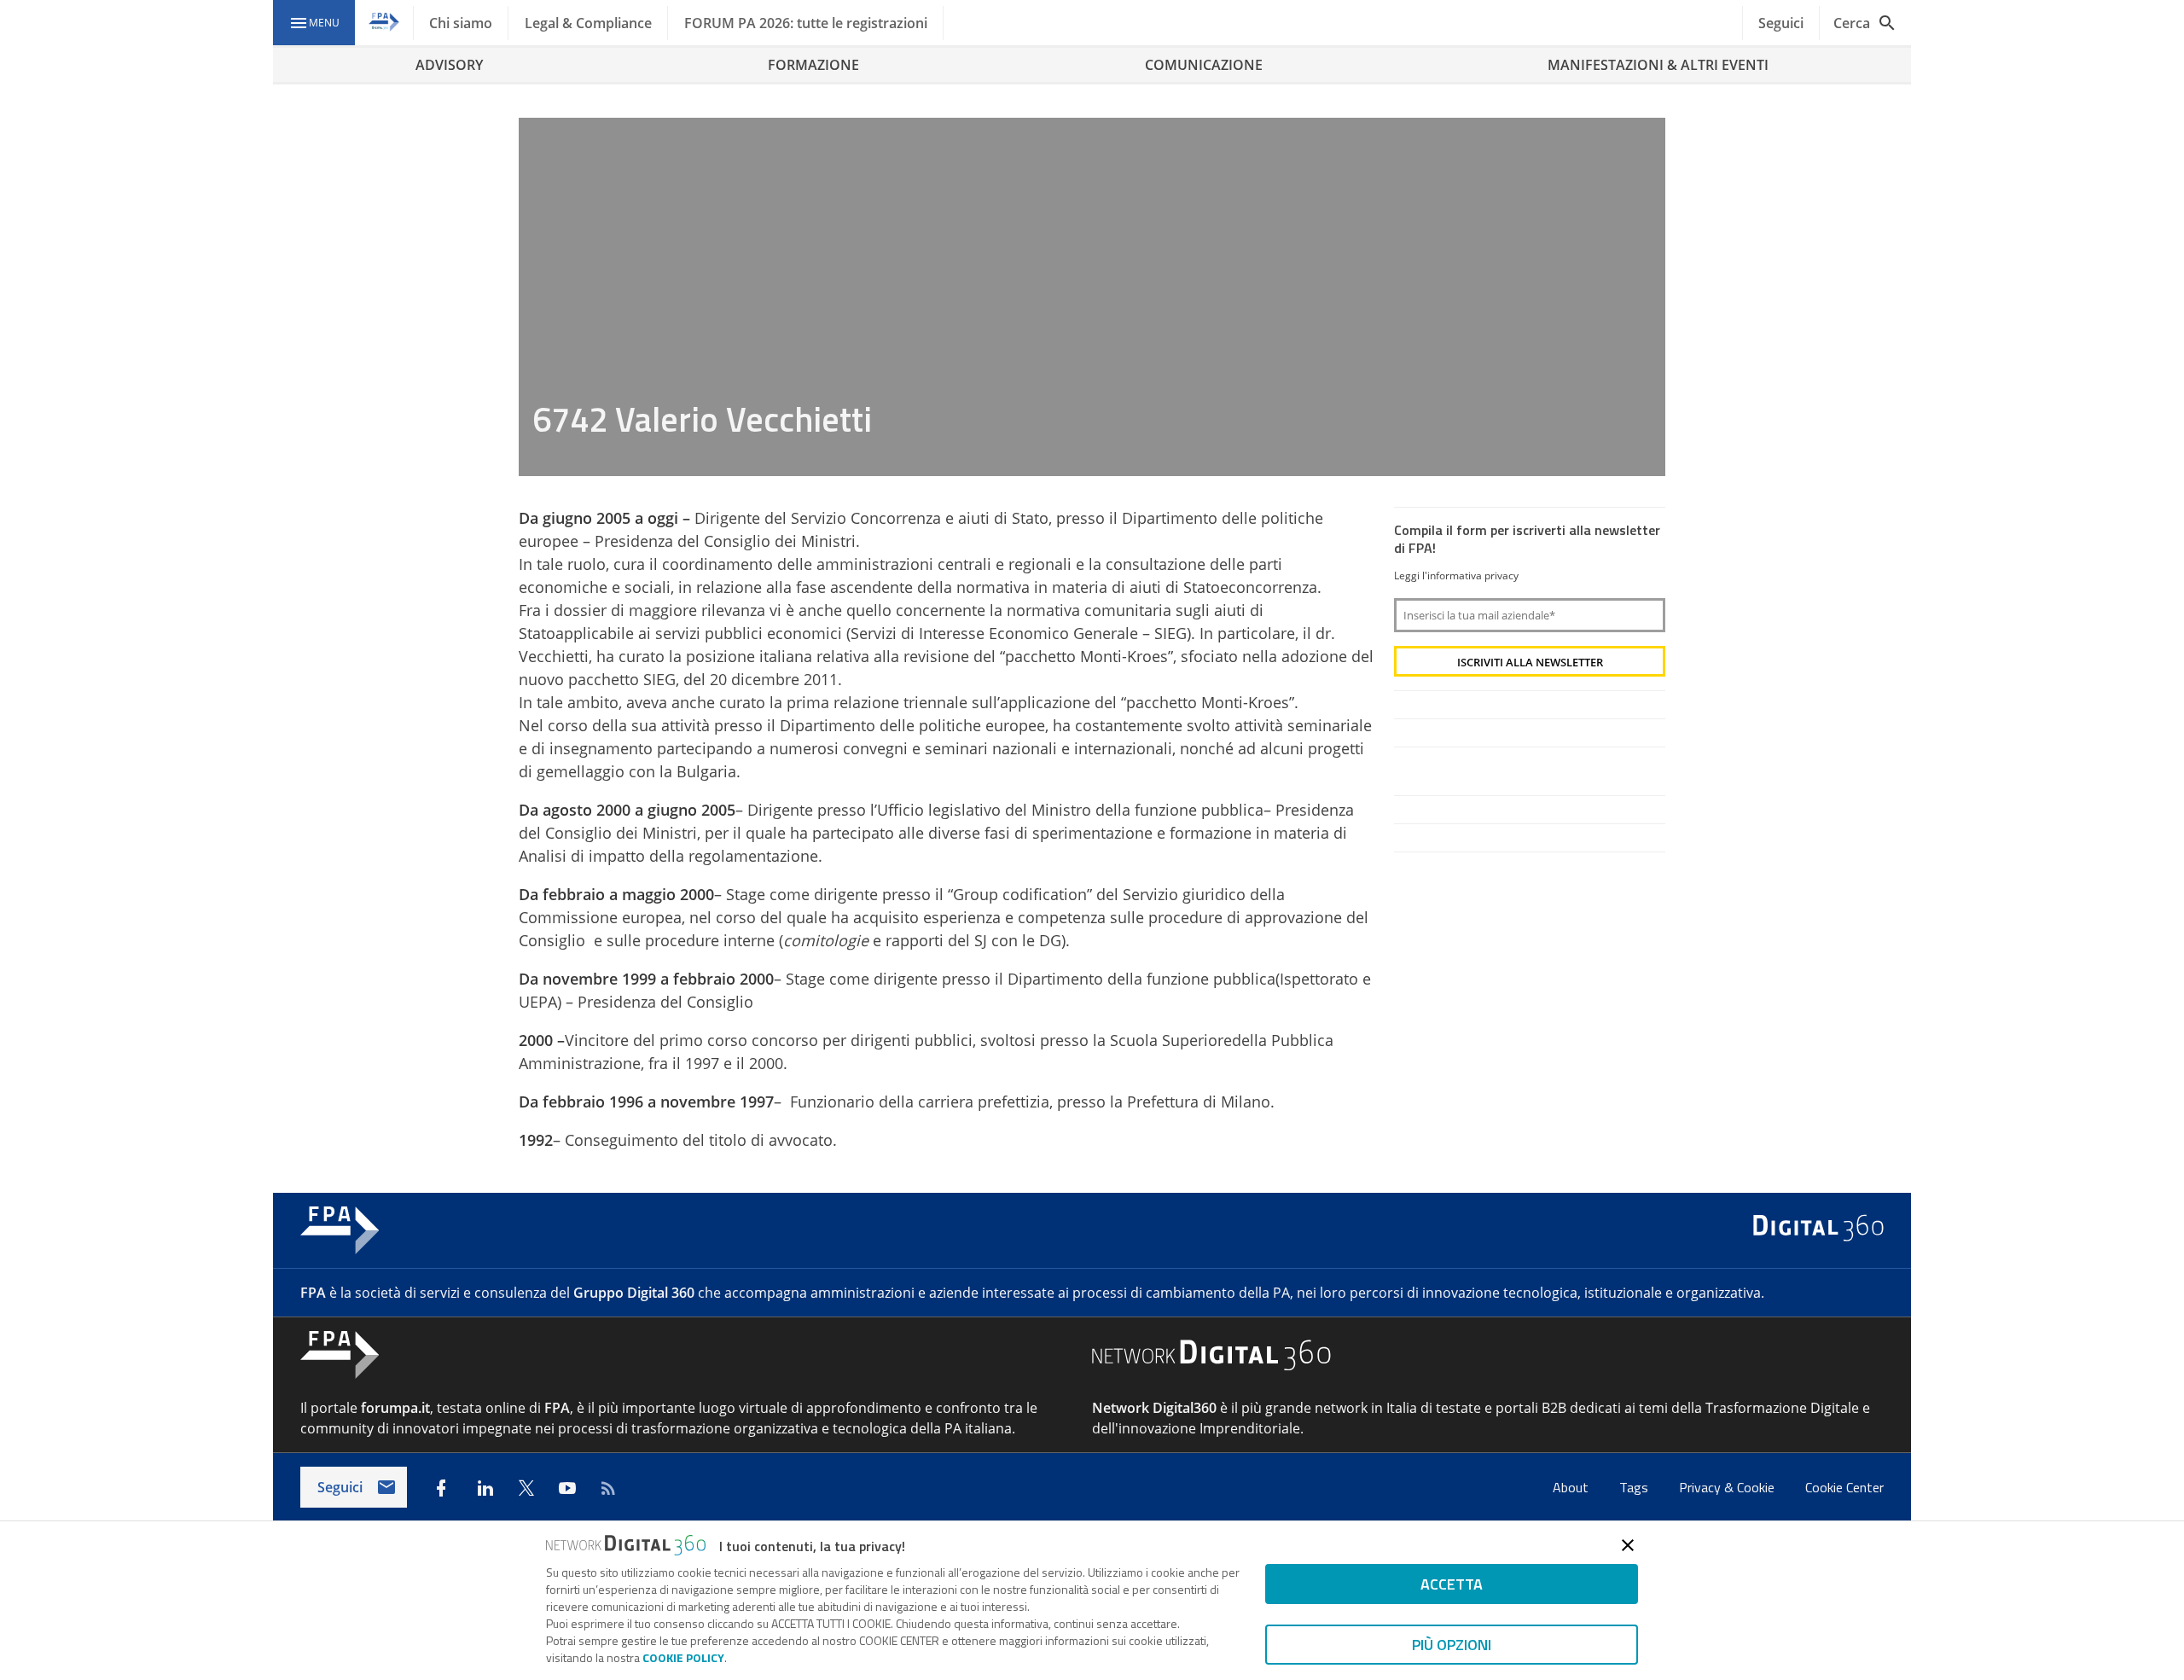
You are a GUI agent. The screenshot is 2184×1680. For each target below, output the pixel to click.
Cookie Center (1844, 1487)
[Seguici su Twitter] (526, 1488)
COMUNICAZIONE (1204, 65)
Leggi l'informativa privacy (1456, 576)
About (1572, 1487)
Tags (1635, 1487)
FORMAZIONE (813, 65)
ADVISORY (449, 65)
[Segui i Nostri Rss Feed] (608, 1488)
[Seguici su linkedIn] (485, 1488)
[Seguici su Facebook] (441, 1488)
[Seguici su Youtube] (567, 1488)
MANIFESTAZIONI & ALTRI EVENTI (1658, 65)
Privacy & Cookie (1728, 1487)
